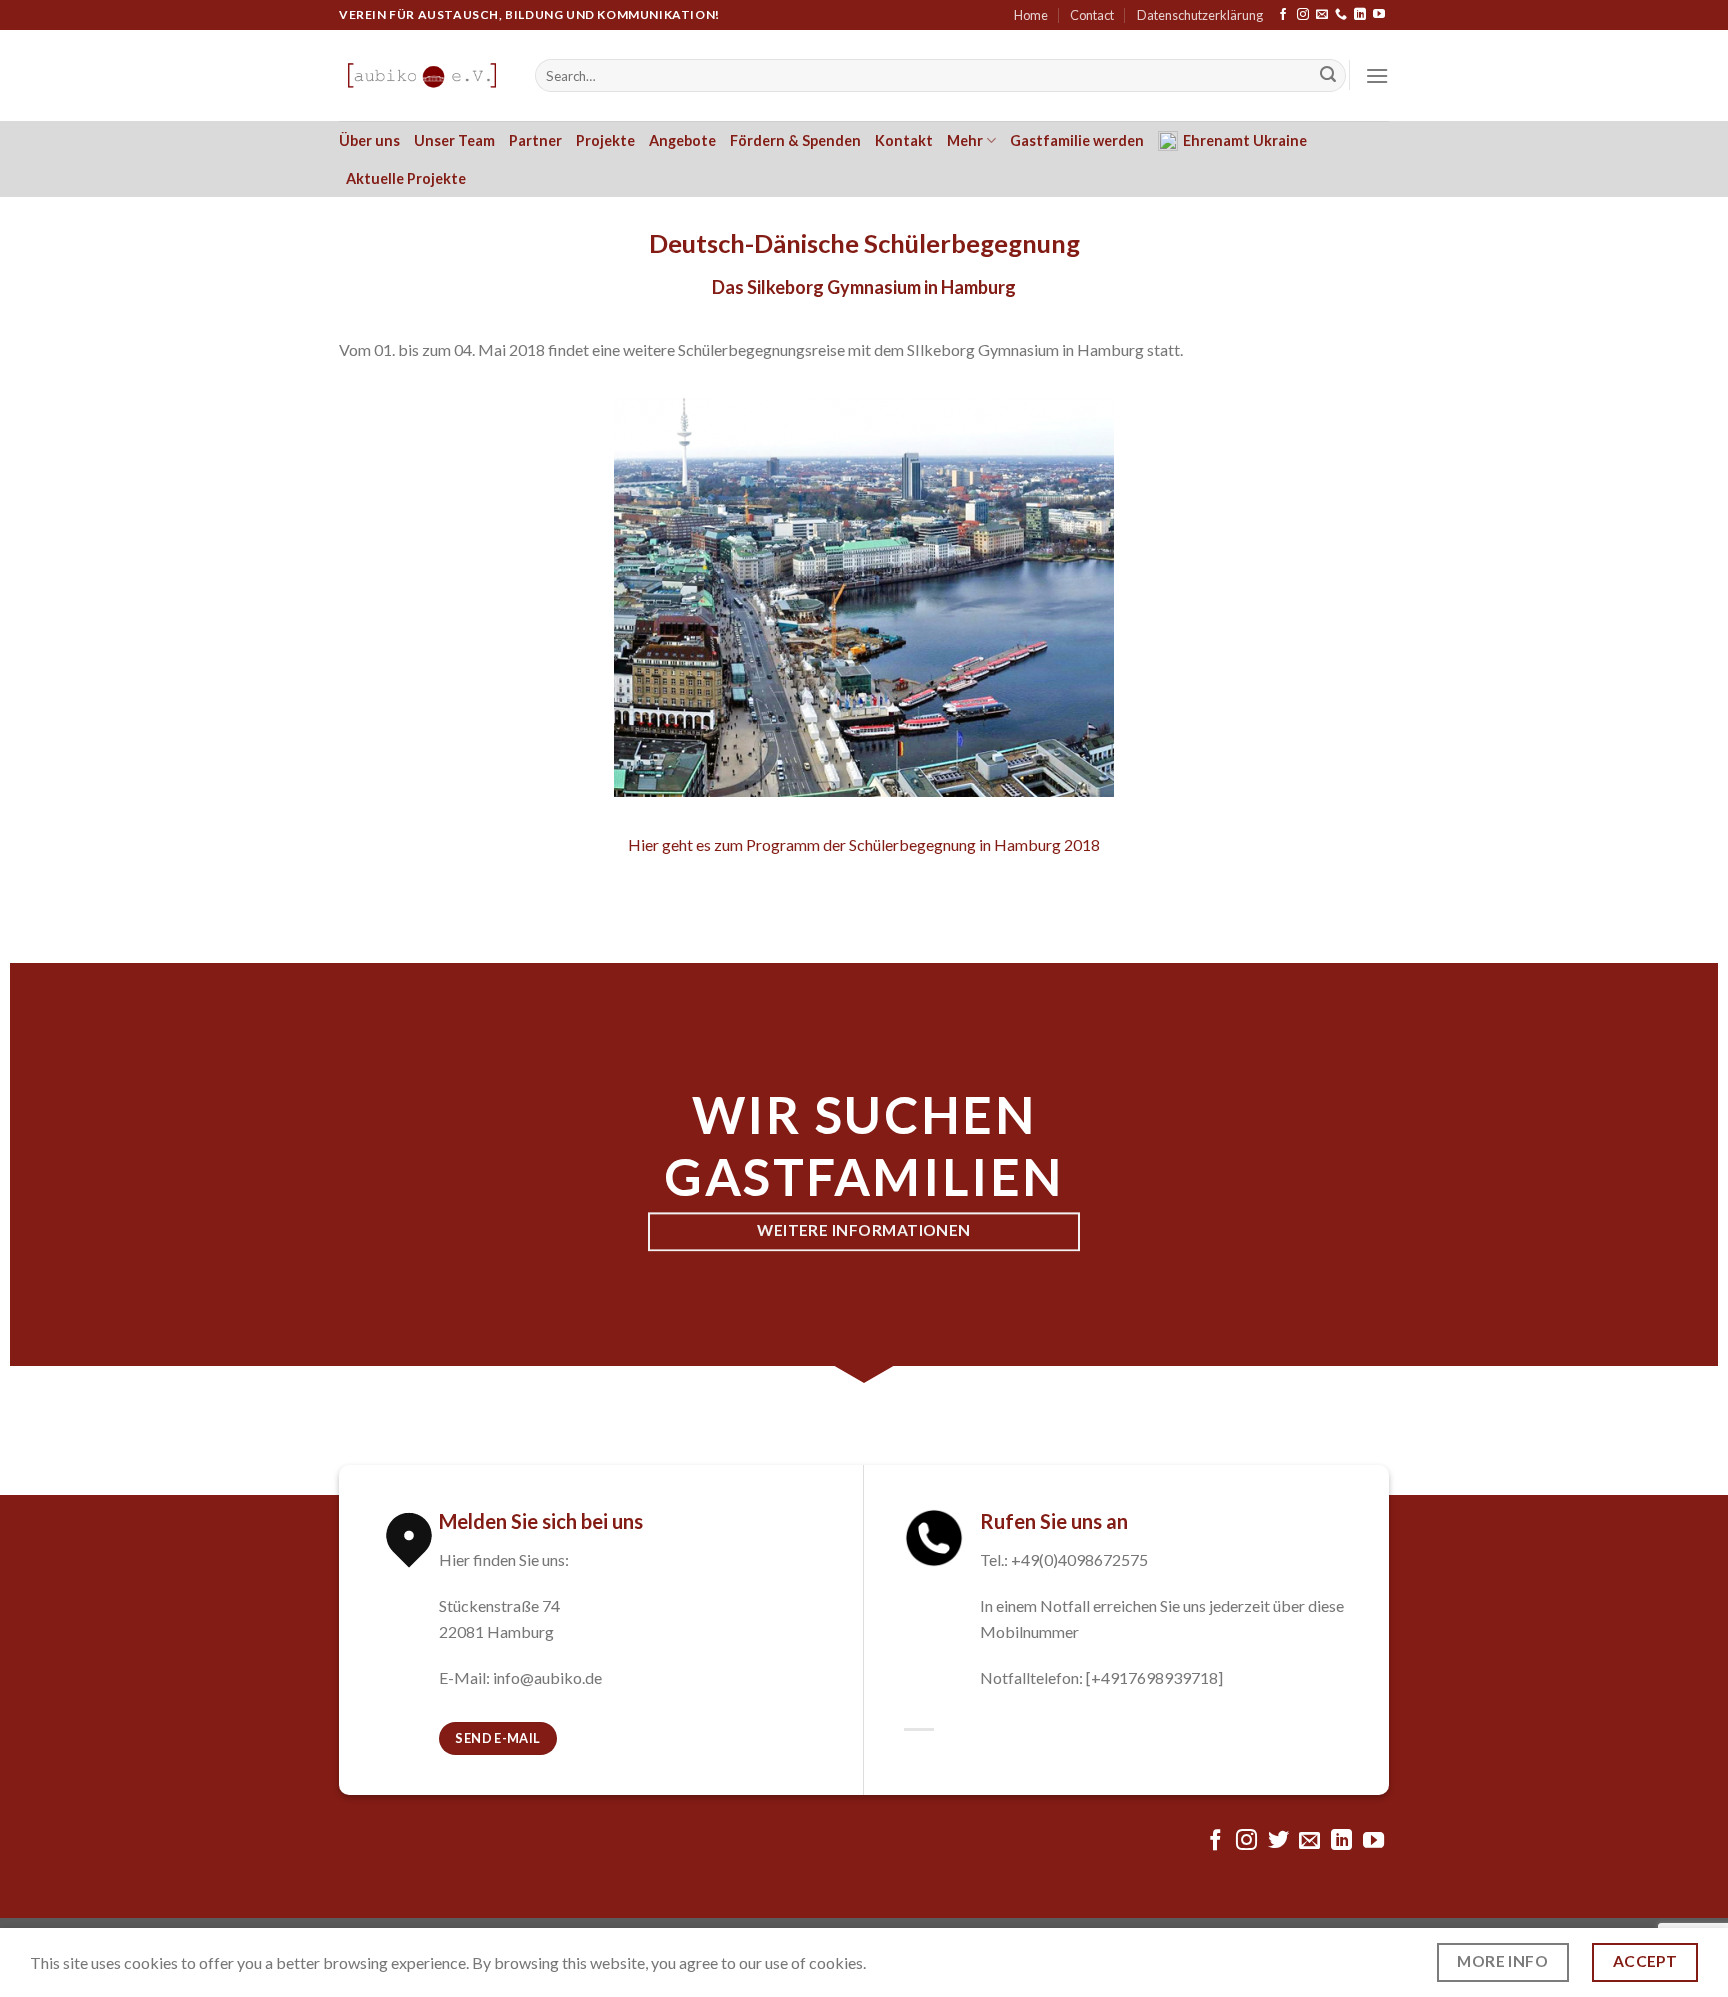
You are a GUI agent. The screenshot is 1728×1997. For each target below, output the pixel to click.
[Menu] (1377, 75)
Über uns (369, 140)
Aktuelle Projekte (406, 178)
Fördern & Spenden (795, 140)
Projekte (605, 140)
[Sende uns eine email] (1322, 15)
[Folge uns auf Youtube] (1379, 15)
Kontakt (904, 140)
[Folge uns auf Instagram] (1303, 15)
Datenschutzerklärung (1200, 15)
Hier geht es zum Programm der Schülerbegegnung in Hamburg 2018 (864, 844)
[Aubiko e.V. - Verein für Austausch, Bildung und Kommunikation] (422, 75)
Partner (535, 140)
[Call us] (1341, 15)
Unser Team (454, 140)
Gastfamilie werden (1077, 140)
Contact (1092, 15)
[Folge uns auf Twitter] (1278, 1841)
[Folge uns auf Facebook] (1283, 15)
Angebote (682, 140)
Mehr (965, 140)
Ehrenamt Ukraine (1245, 140)
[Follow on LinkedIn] (1360, 15)
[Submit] (1328, 76)
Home (1031, 15)
